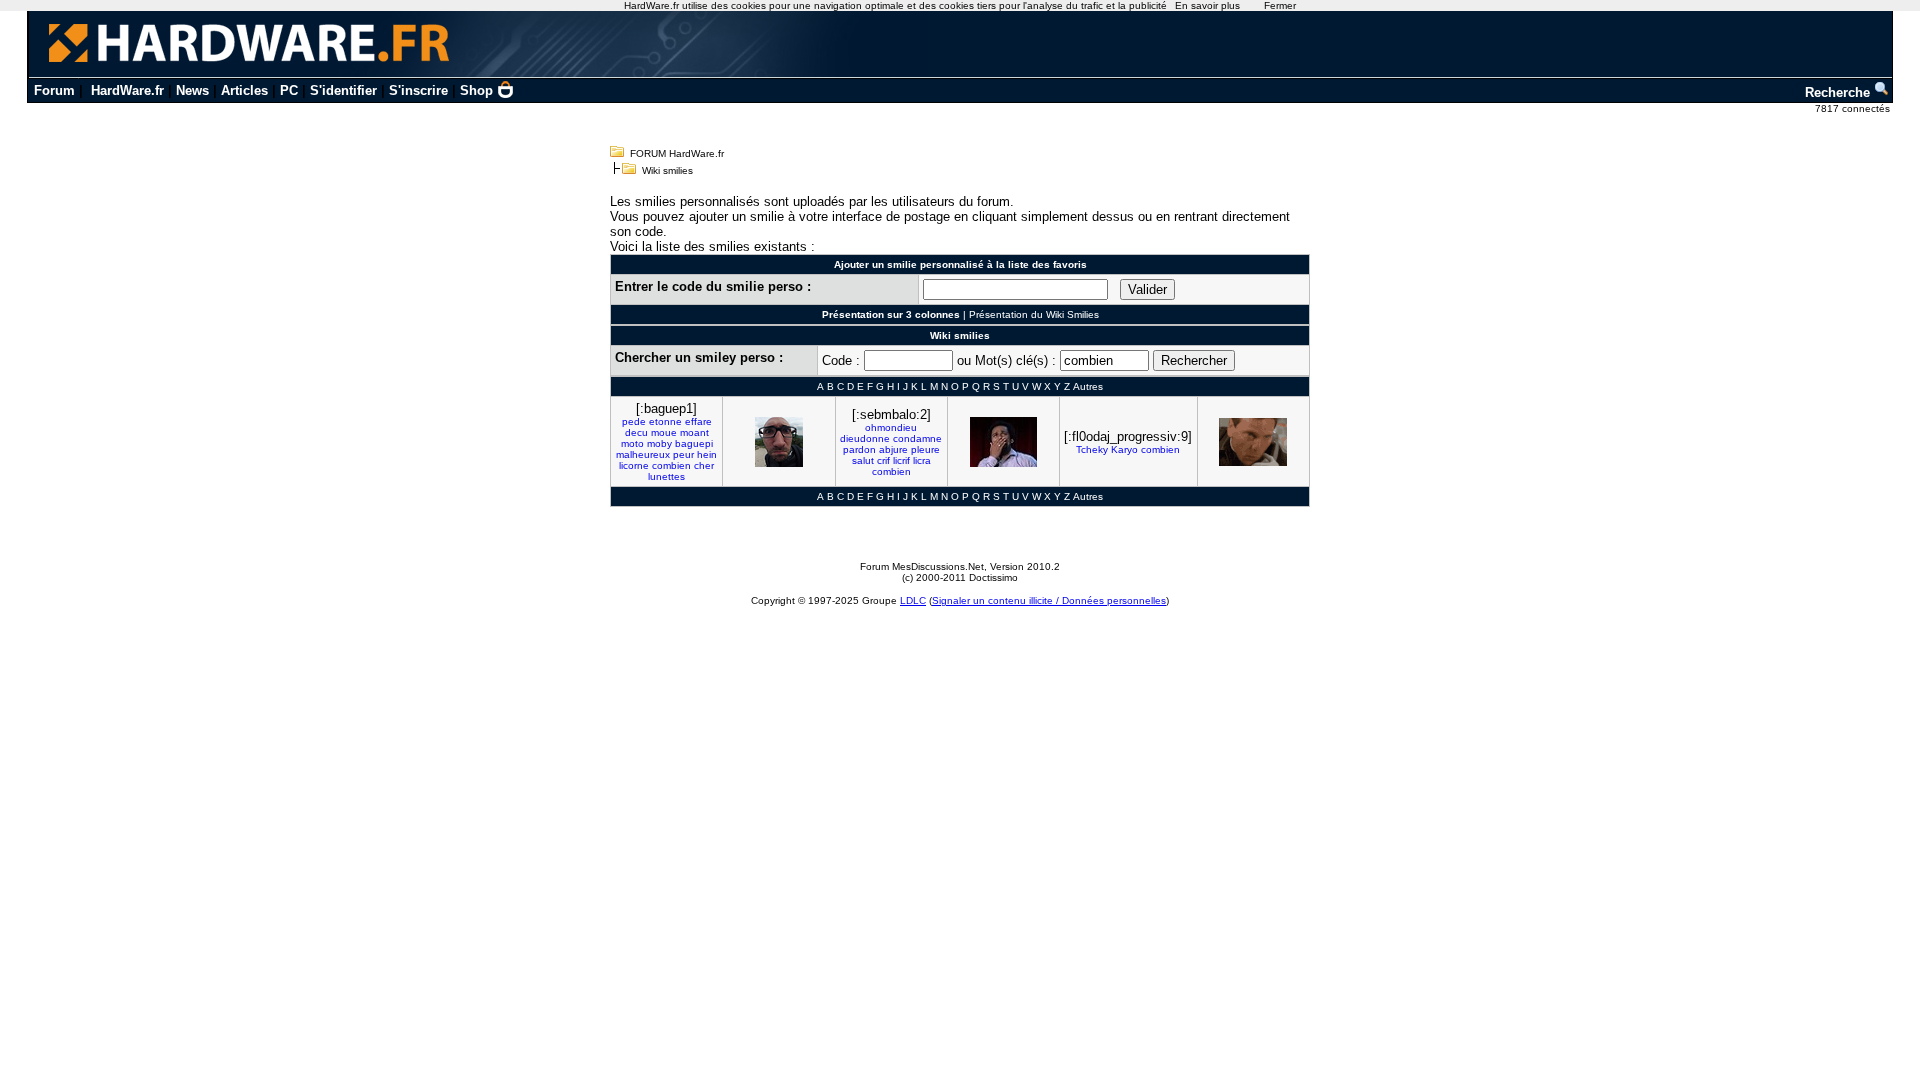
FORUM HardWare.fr (677, 153)
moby (659, 443)
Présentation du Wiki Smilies (1034, 314)
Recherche (1839, 92)
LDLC (913, 600)
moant (694, 432)
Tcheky (1092, 449)
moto (632, 443)
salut (863, 460)
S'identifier (343, 90)
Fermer (1280, 5)
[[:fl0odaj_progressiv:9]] (1253, 442)
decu (636, 432)
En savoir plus (1207, 5)
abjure (893, 449)
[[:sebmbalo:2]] (1003, 442)
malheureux (643, 454)
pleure (925, 449)
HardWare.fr (127, 90)
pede (634, 421)
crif (883, 460)
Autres (1088, 386)
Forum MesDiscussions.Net (922, 566)
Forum (54, 90)
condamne (917, 438)
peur (683, 454)
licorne (634, 465)
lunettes (666, 476)
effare (698, 421)
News (192, 90)
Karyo (1124, 449)
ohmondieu (891, 427)
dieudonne (865, 438)
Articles (244, 90)
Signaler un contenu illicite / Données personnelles (1049, 600)
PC (289, 90)
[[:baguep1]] (779, 442)
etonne (665, 421)
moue (664, 432)
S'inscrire (418, 90)
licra (922, 460)
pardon (859, 449)
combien (671, 465)
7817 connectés (1854, 108)
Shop (476, 90)
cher (704, 465)
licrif (901, 460)
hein (707, 454)
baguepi (694, 443)
